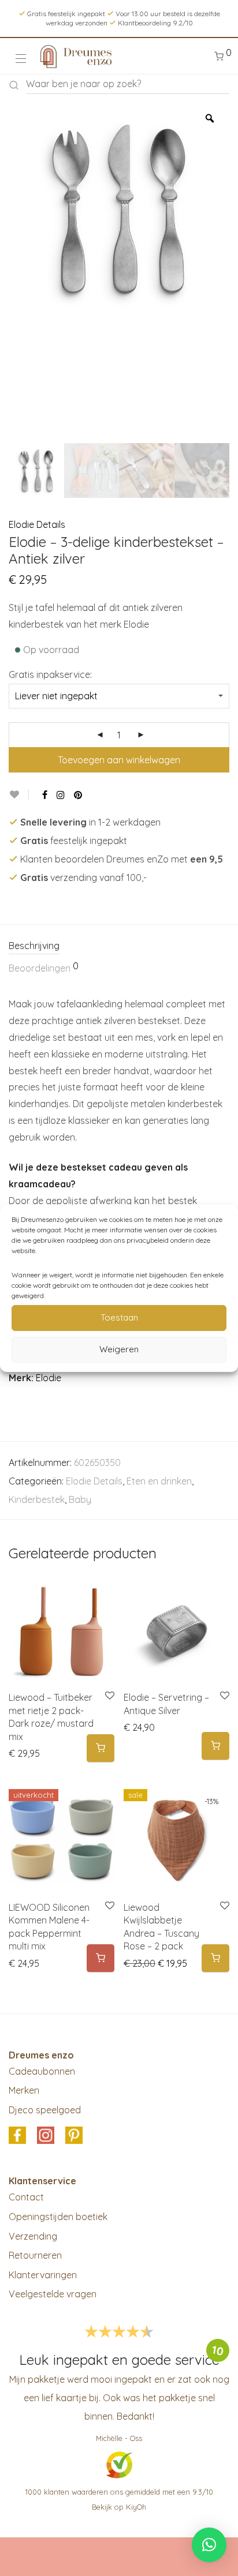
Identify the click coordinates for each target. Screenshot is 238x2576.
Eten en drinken (159, 1481)
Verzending (33, 2236)
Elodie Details (37, 524)
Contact (26, 2197)
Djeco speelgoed (45, 2110)
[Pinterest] (79, 795)
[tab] (119, 946)
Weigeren (119, 1349)
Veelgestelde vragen (53, 2294)
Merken (24, 2090)
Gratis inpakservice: (50, 674)
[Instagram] (61, 795)
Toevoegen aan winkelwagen (119, 760)
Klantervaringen (43, 2275)
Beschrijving (34, 946)
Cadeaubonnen (42, 2071)
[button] (101, 1748)
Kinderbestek (37, 1499)
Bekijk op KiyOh (119, 2507)
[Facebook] (45, 795)
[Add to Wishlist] (19, 795)
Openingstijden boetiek (58, 2217)
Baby (80, 1499)
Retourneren (35, 2255)
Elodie (49, 1378)
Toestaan (119, 1317)
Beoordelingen (44, 968)
